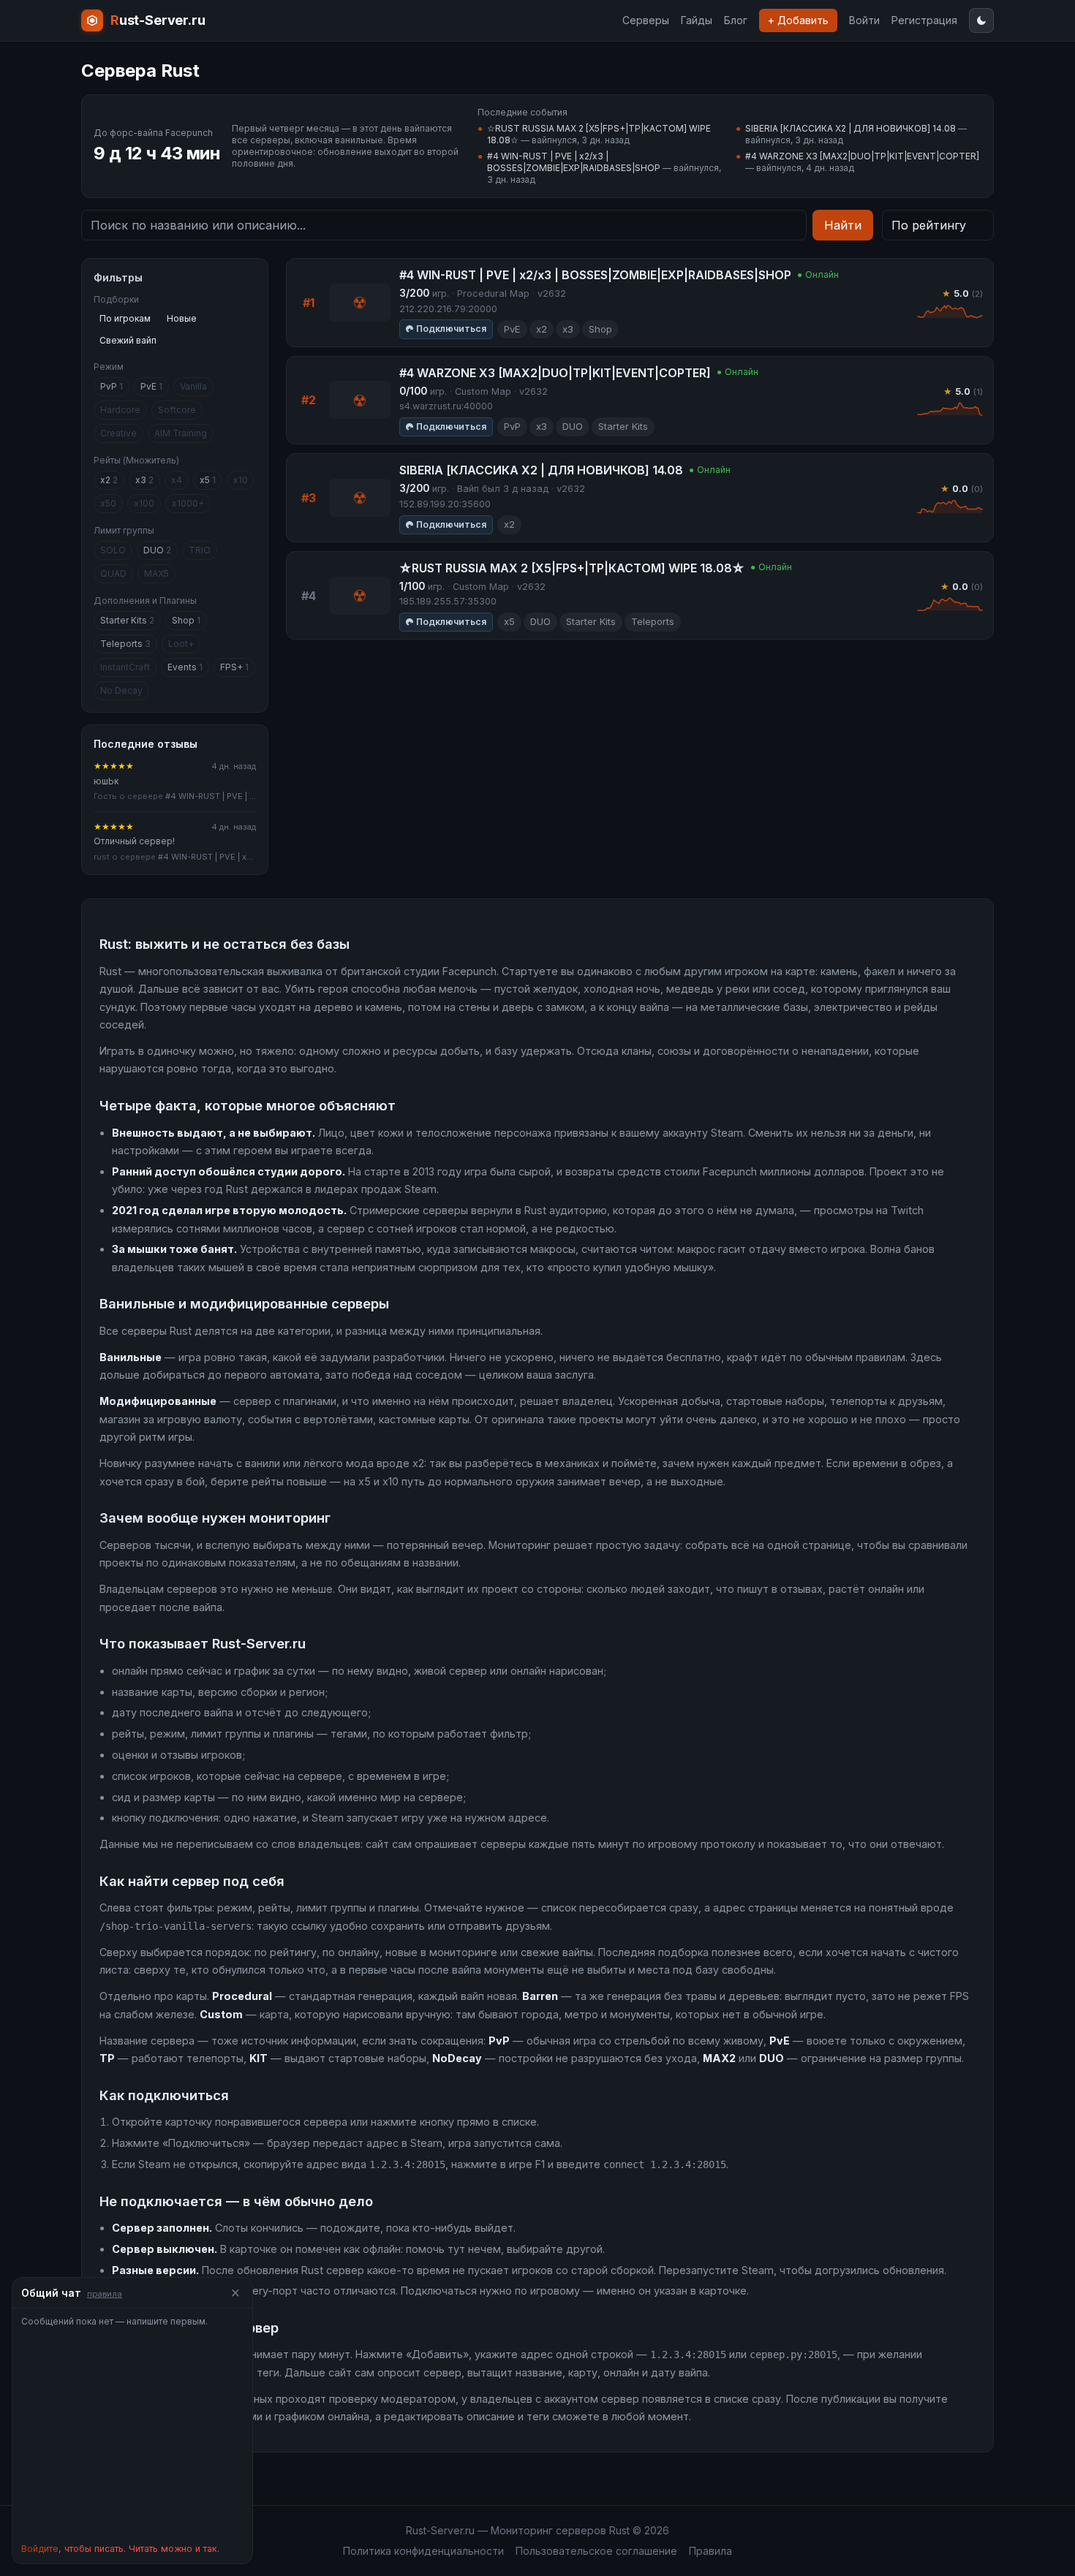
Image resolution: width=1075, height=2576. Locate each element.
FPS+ (234, 667)
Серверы (646, 20)
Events (185, 667)
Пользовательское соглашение (596, 2551)
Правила (710, 2551)
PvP (112, 386)
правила (105, 2294)
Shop (186, 620)
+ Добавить (798, 20)
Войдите (40, 2549)
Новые (182, 318)
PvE (151, 386)
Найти (843, 225)
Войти (864, 20)
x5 (208, 480)
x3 (144, 480)
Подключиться (451, 329)
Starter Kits (127, 620)
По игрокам (125, 318)
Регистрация (924, 20)
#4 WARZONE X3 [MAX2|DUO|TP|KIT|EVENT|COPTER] (862, 156)
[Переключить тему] (981, 20)
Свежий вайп (128, 340)
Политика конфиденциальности (423, 2551)
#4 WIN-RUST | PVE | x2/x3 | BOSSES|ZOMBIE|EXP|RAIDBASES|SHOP (574, 162)
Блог (736, 20)
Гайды (697, 20)
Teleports (125, 644)
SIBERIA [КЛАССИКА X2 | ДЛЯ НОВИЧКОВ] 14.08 (850, 128)
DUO (157, 550)
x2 (109, 480)
